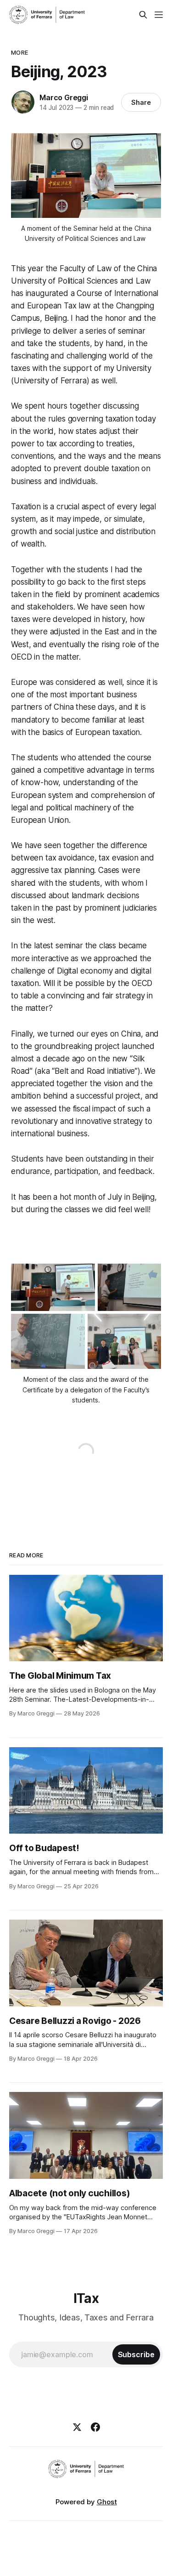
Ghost (107, 2502)
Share (141, 102)
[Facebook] (95, 2427)
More (19, 52)
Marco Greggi (64, 97)
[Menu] (159, 15)
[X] (77, 2427)
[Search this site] (143, 15)
